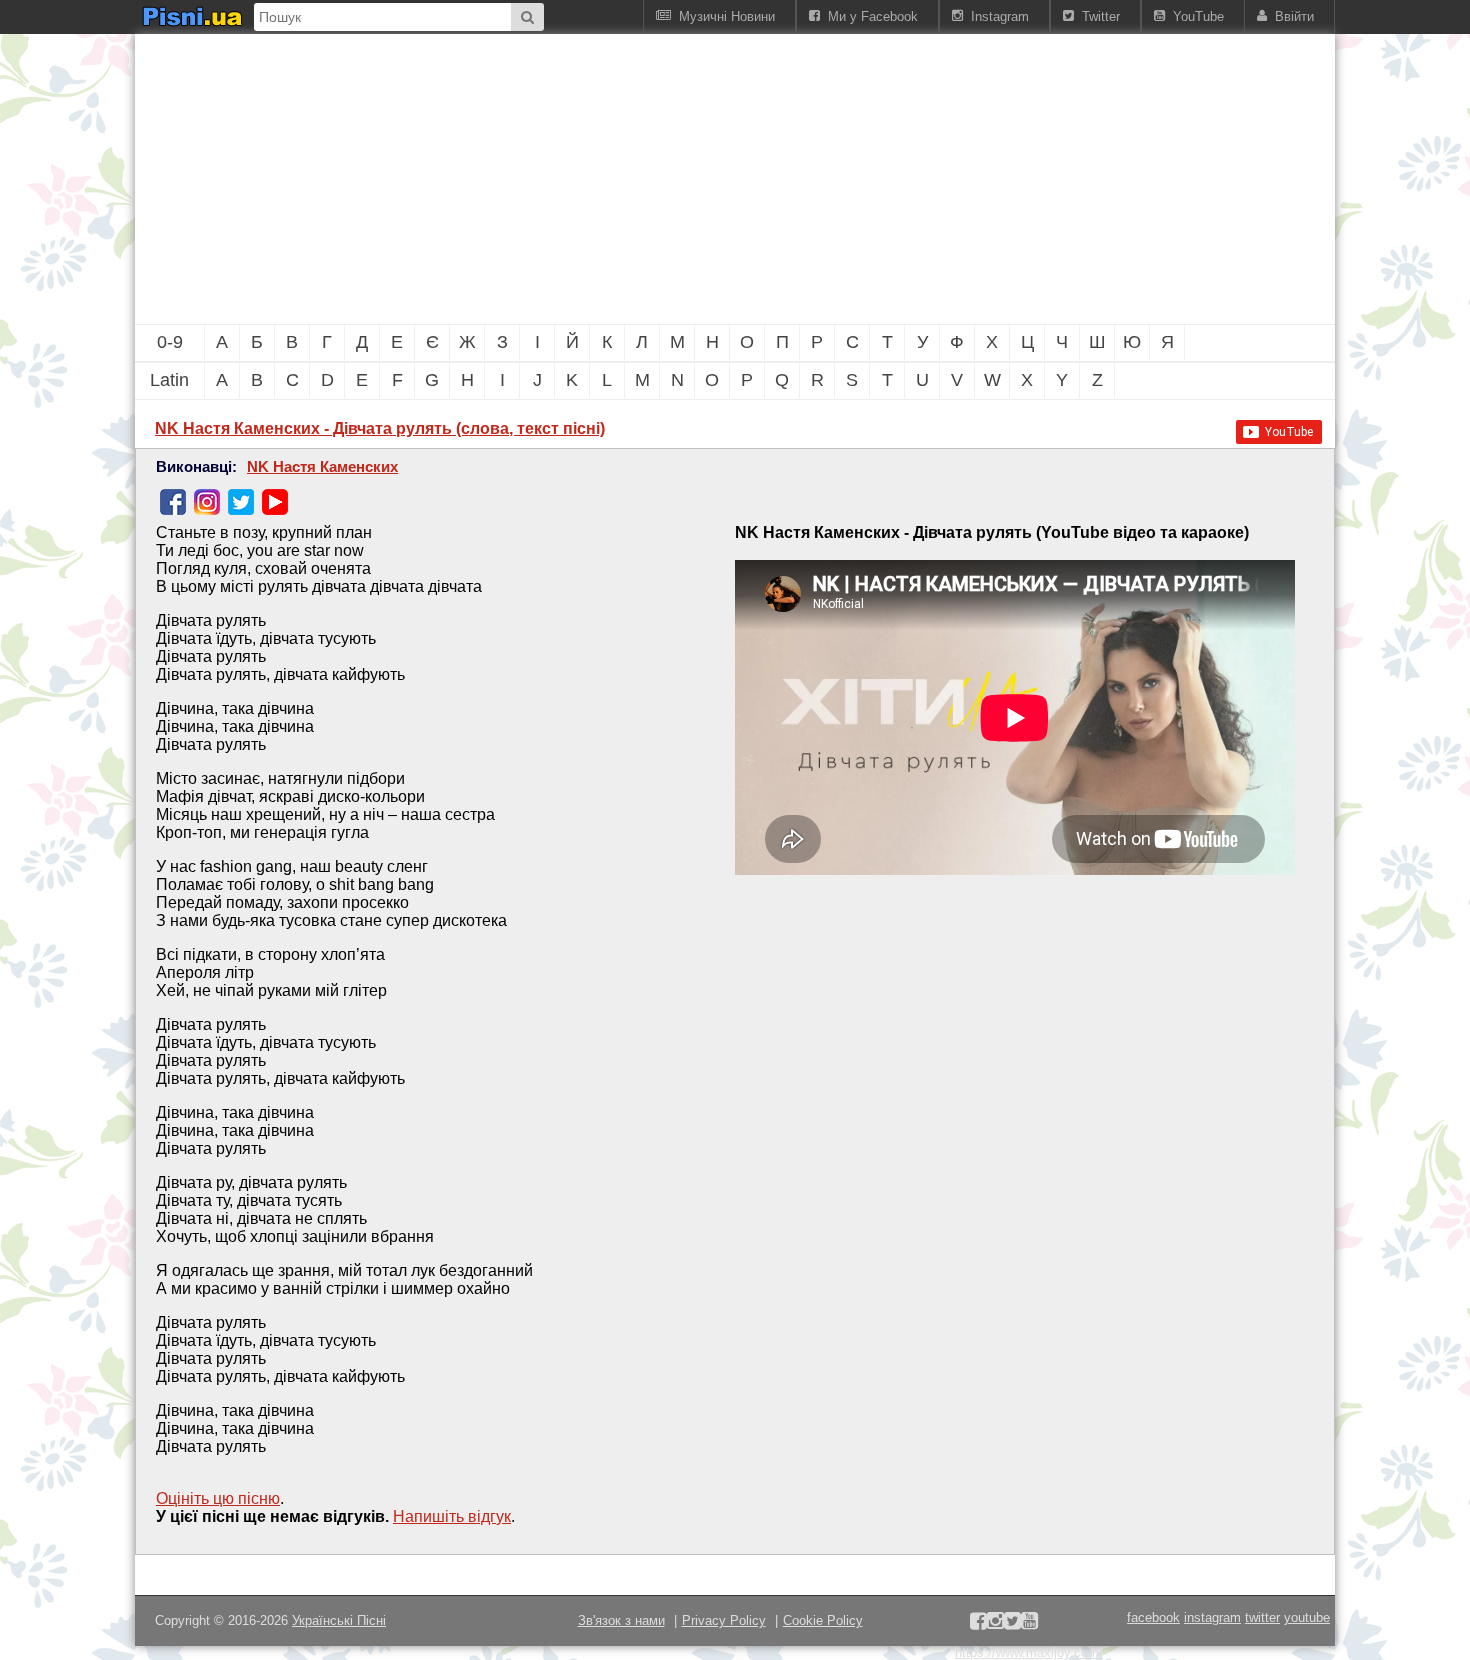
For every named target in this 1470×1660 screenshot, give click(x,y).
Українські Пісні (339, 1620)
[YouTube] (275, 502)
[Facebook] (173, 502)
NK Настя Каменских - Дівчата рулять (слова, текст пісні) (380, 428)
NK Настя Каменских (322, 467)
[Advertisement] (625, 179)
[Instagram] (207, 502)
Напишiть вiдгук (452, 1516)
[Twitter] (241, 502)
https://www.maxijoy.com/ (1029, 1652)
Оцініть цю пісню (218, 1498)
